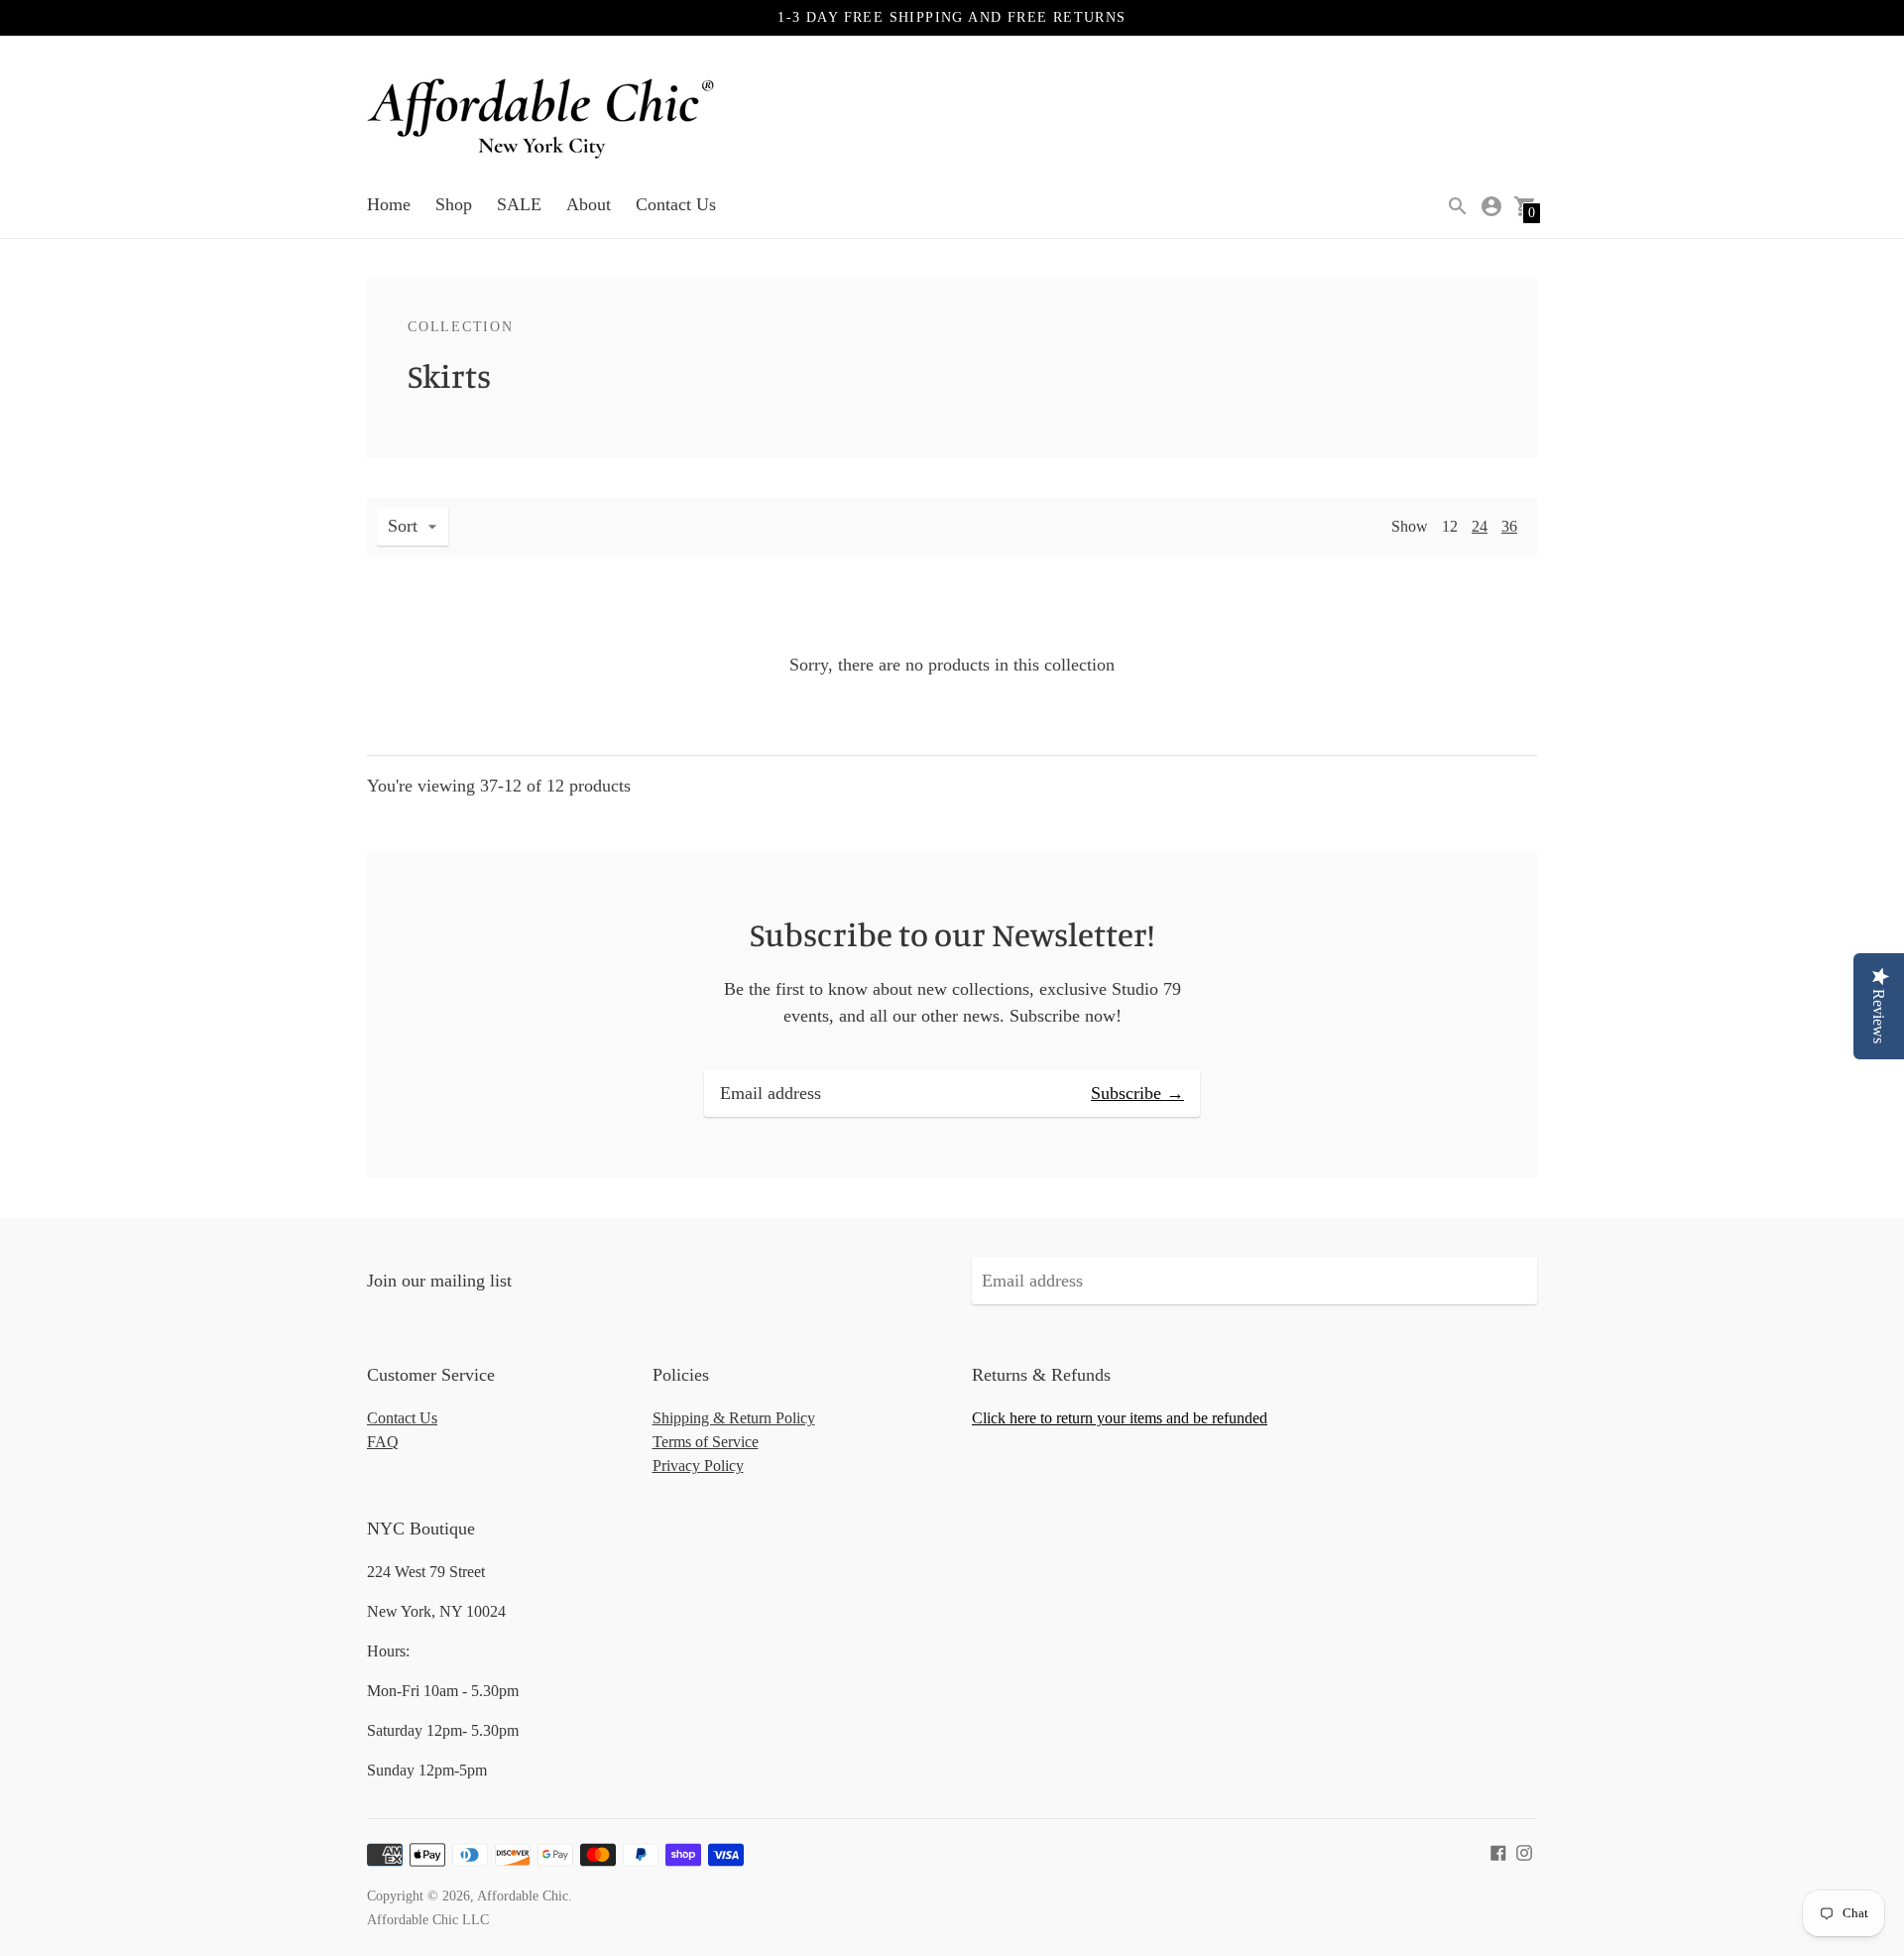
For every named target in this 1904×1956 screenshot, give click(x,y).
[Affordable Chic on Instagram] (1524, 1851)
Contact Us (676, 204)
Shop (454, 204)
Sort (403, 526)
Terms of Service (706, 1442)
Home (389, 204)
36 (1509, 526)
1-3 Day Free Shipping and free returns (952, 17)
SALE (519, 204)
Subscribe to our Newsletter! (952, 934)
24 (1480, 526)
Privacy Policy (698, 1466)
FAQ (383, 1442)
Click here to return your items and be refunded (1120, 1418)
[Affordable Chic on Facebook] (1498, 1851)
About (589, 204)
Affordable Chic (523, 1896)
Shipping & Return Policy (734, 1418)
